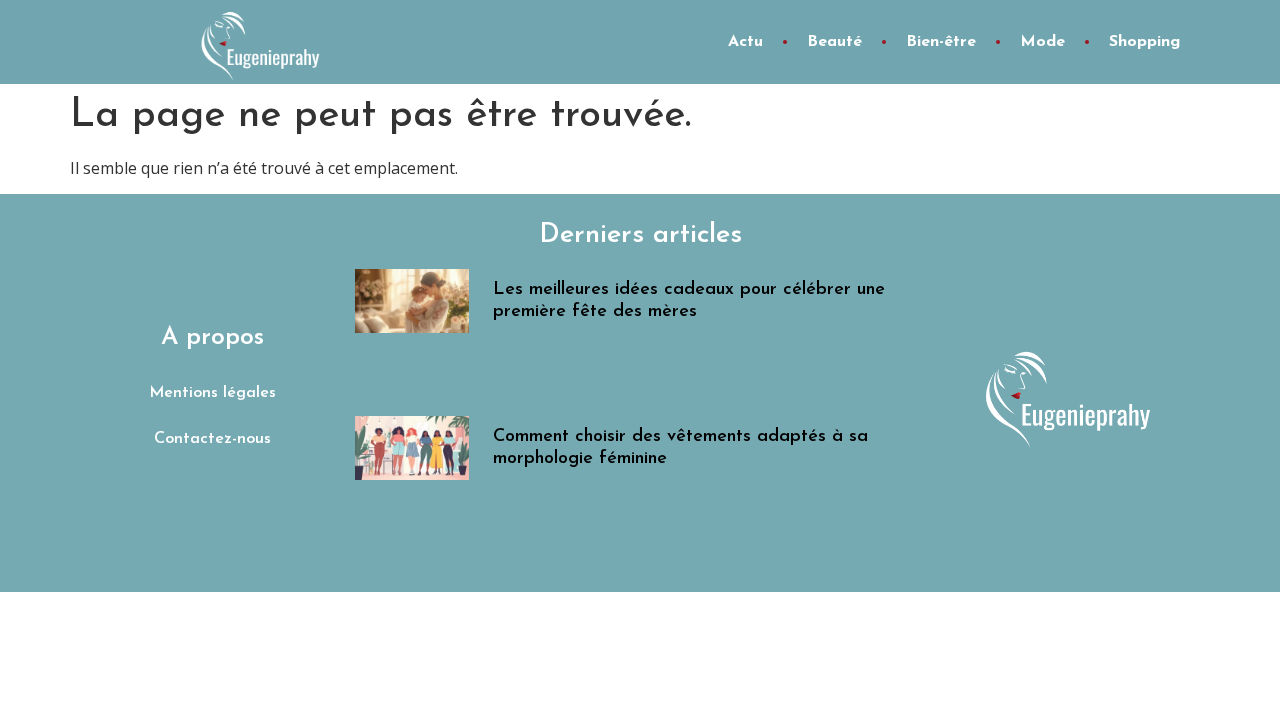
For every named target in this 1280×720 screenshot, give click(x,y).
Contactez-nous (212, 439)
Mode (1042, 42)
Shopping (1144, 42)
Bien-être (941, 42)
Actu (745, 42)
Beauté (834, 42)
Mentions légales (212, 393)
